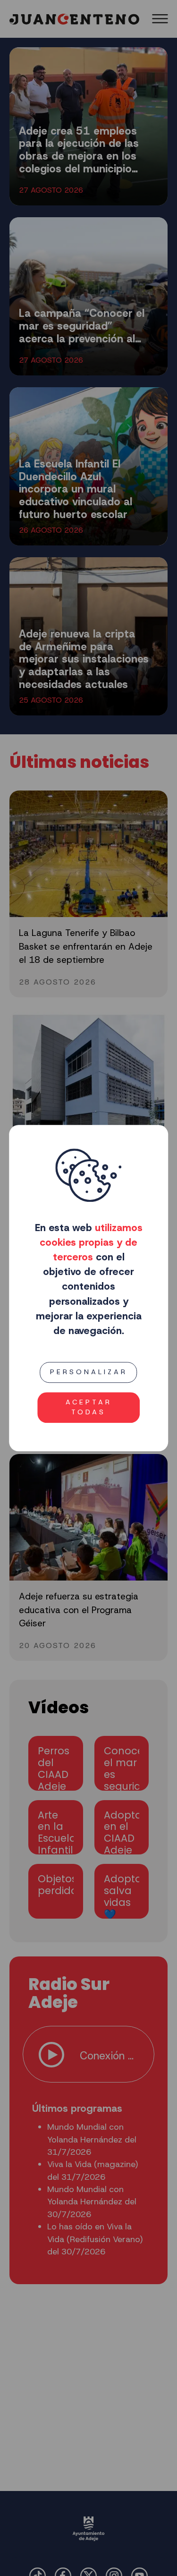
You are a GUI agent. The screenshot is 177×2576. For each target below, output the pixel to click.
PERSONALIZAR (89, 1372)
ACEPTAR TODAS (89, 1407)
